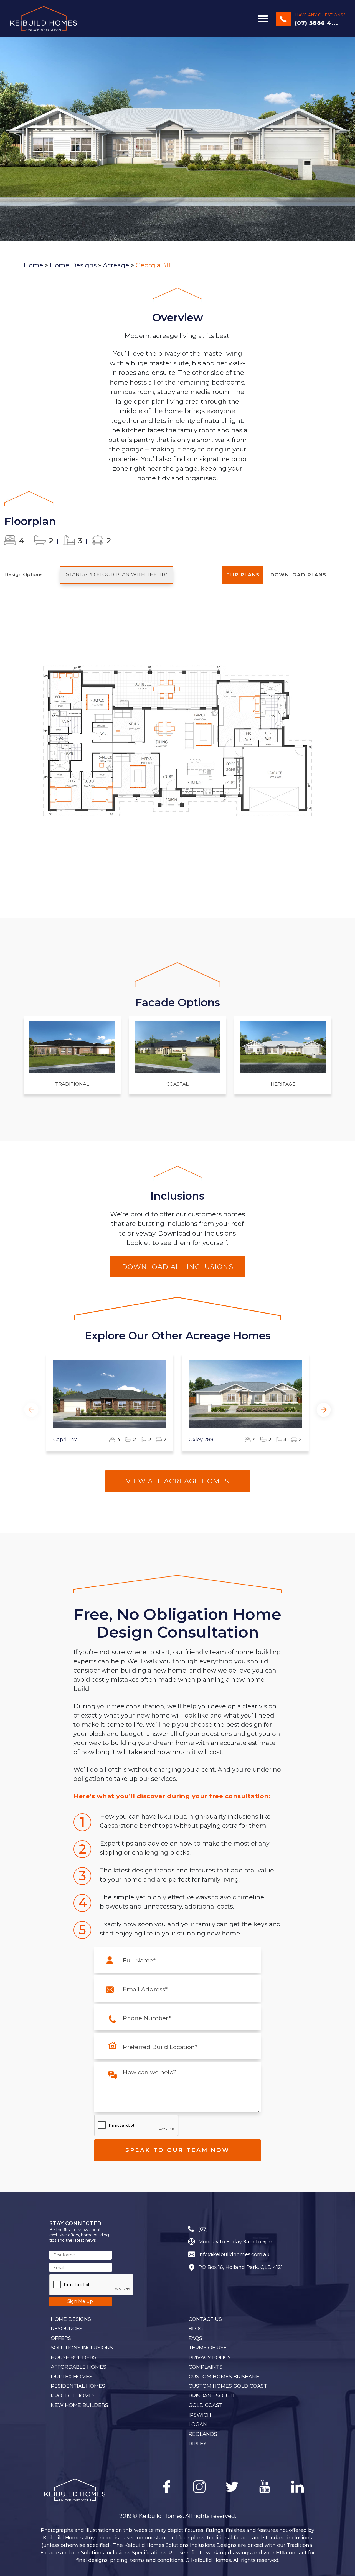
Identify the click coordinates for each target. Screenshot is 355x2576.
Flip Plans (243, 575)
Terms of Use (208, 2348)
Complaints (206, 2367)
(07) (203, 2229)
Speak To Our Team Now (177, 2150)
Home (33, 265)
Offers (61, 2338)
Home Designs (73, 265)
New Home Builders (79, 2405)
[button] (324, 1410)
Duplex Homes (72, 2377)
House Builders (73, 2357)
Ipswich (200, 2415)
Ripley (197, 2444)
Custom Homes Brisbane (224, 2377)
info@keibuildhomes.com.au (234, 2254)
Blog (196, 2329)
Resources (67, 2329)
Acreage (116, 265)
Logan (198, 2424)
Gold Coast (206, 2405)
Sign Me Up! (81, 2301)
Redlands (203, 2434)
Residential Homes (78, 2386)
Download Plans (298, 575)
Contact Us (205, 2319)
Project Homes (73, 2396)
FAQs (195, 2338)
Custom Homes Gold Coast (228, 2386)
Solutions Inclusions (82, 2348)
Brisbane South (211, 2396)
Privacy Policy (210, 2357)
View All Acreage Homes (178, 1481)
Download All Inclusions (177, 1267)
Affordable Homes (78, 2367)
